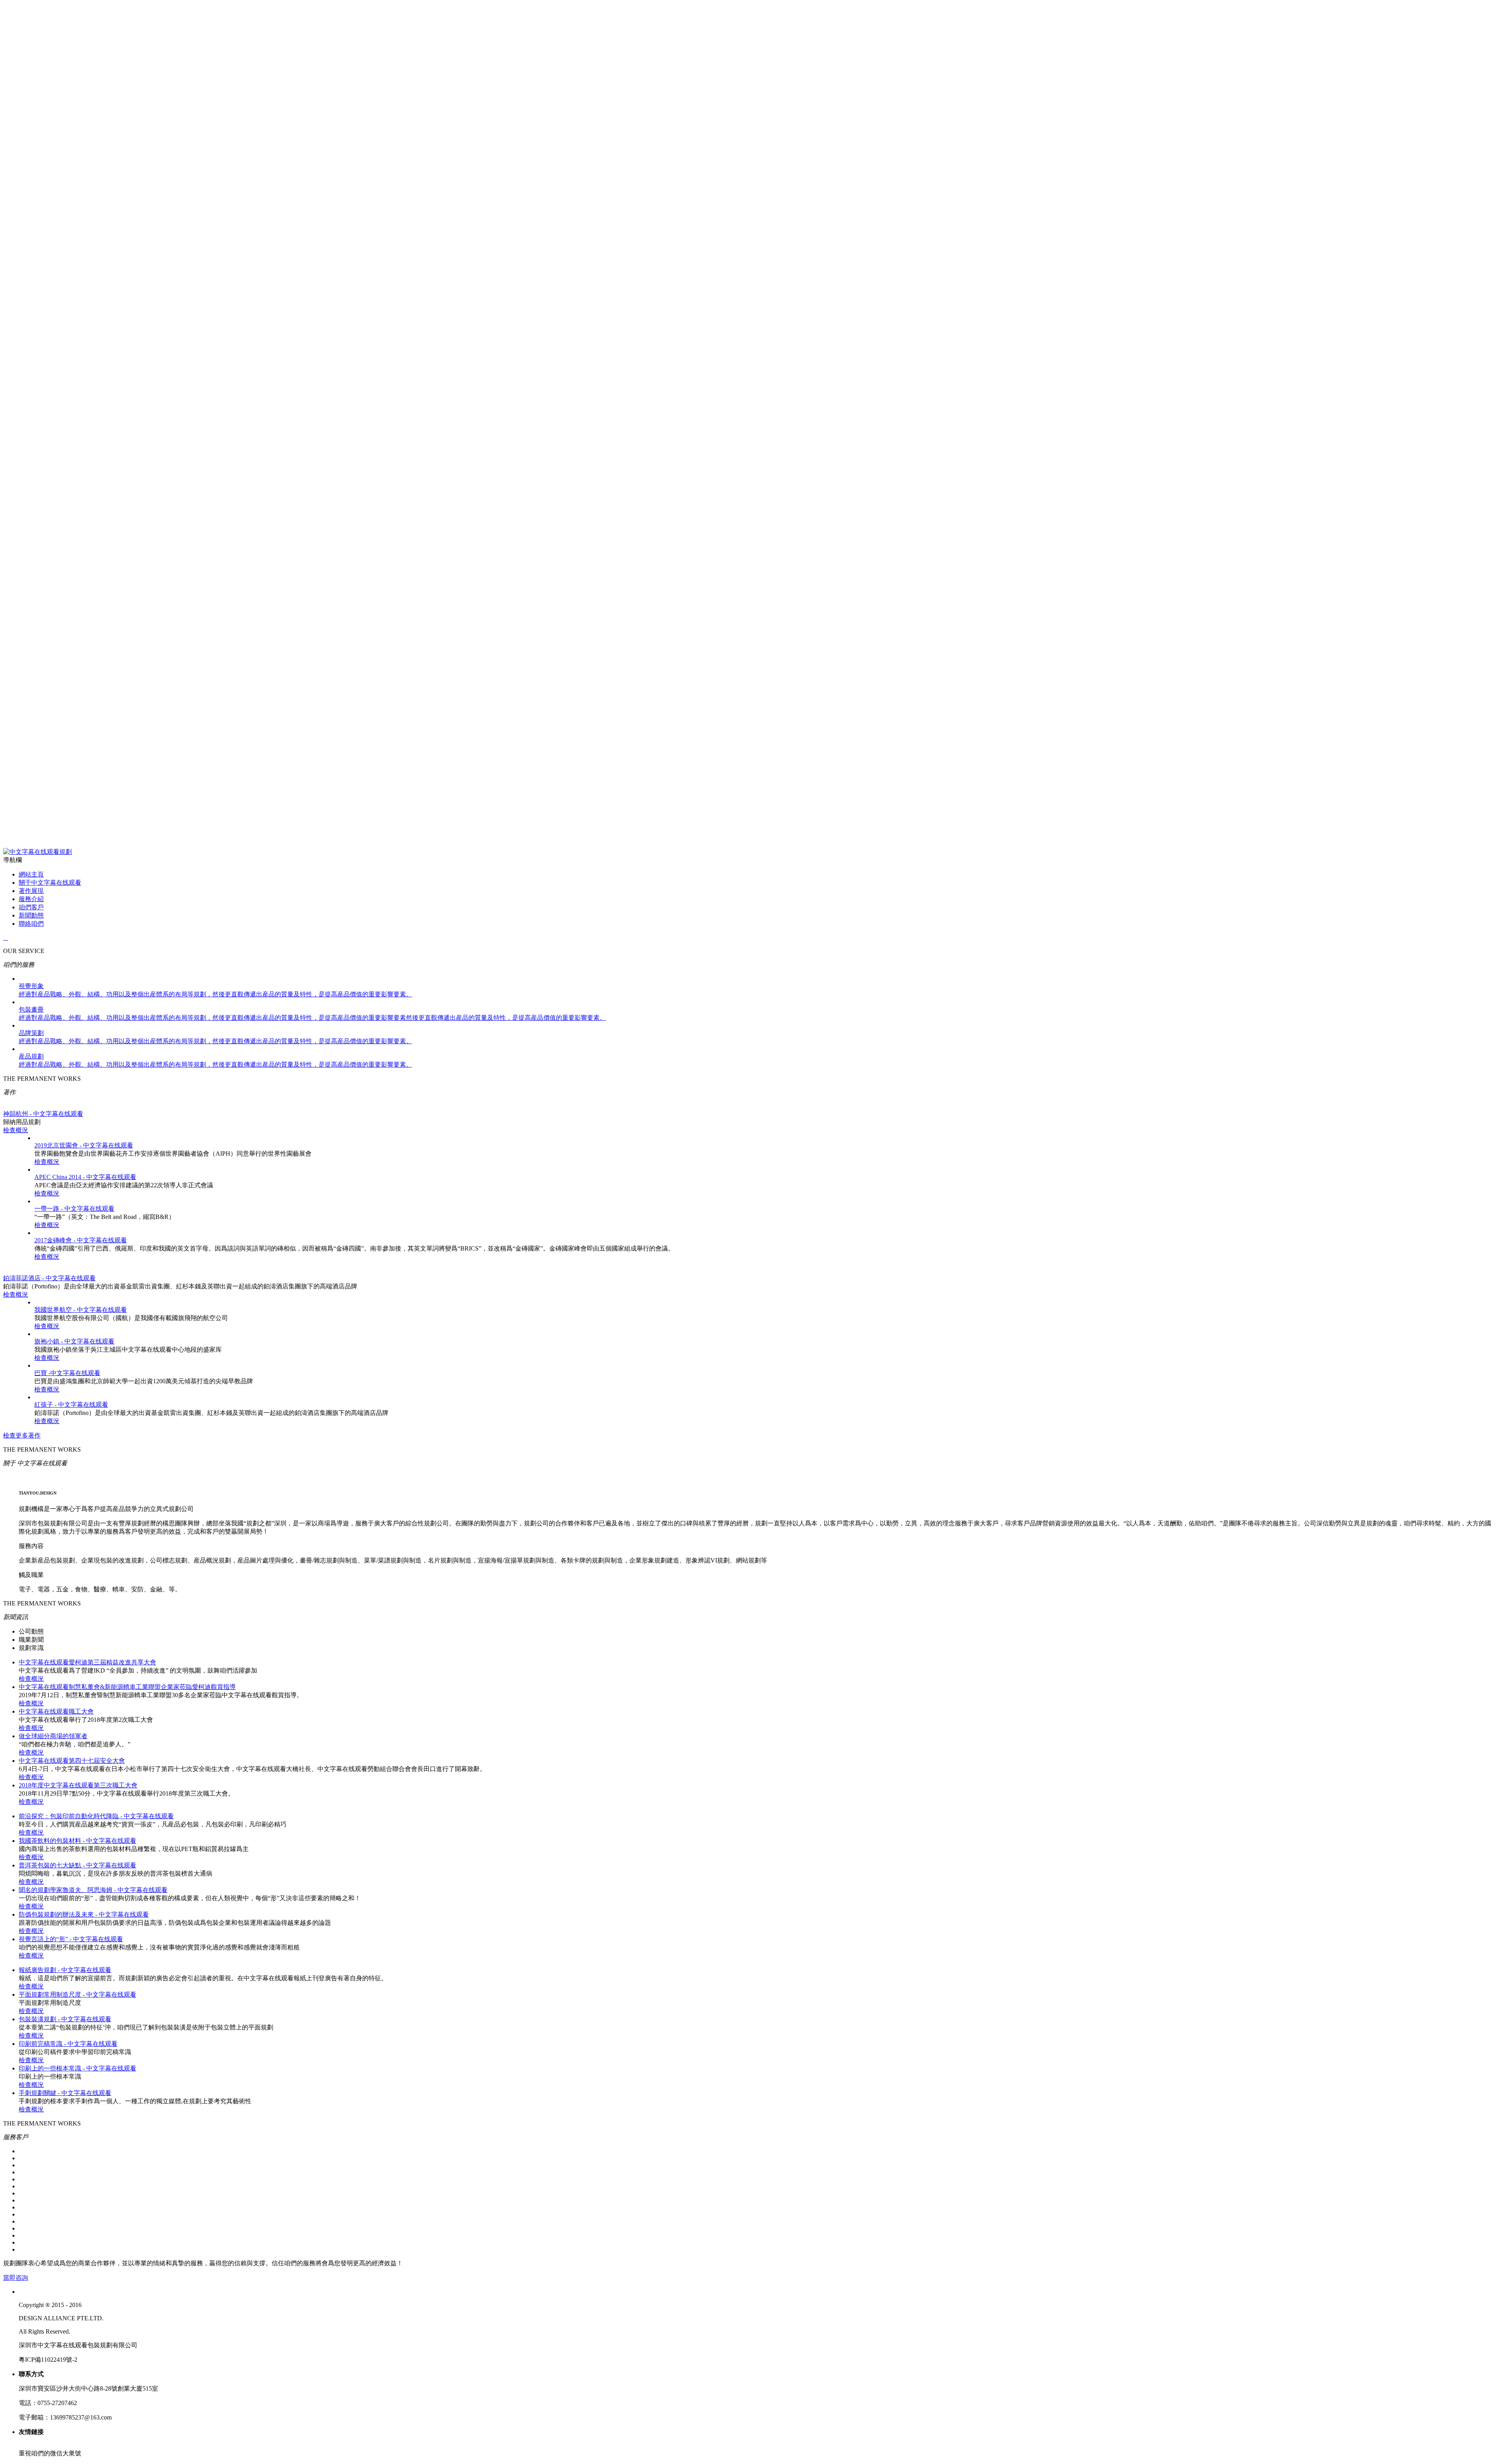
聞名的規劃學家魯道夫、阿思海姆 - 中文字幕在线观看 (93, 1890)
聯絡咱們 (31, 924)
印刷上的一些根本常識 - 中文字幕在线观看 (77, 2068)
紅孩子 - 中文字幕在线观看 (71, 1405)
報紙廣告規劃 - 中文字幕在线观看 (65, 1970)
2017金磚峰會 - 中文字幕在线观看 (81, 1240)
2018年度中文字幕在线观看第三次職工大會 (78, 1785)
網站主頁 (31, 874)
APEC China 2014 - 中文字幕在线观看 (85, 1177)
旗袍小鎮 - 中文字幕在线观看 (74, 1341)
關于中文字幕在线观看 (50, 883)
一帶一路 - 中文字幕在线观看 (74, 1209)
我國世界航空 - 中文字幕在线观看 (81, 1310)
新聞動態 (31, 915)
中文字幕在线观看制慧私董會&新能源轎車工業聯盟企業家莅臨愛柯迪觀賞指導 (127, 1687)
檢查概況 (16, 1130)
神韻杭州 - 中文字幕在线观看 (43, 1114)
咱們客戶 (31, 907)
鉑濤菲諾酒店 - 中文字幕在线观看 (49, 1278)
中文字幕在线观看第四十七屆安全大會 (72, 1761)
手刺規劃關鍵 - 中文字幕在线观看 (65, 2093)
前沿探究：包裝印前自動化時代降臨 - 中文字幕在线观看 (96, 1816)
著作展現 (31, 891)
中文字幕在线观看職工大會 (56, 1711)
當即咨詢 (16, 2278)
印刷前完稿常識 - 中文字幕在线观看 (68, 2044)
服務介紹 (31, 899)
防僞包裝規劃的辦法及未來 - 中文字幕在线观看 (84, 1914)
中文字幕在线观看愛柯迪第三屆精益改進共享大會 (87, 1662)
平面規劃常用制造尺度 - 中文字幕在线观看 (77, 1995)
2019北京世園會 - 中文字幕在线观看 (84, 1145)
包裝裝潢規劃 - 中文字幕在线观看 (65, 2019)
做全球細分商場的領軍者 (53, 1736)
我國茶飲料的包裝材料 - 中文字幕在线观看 (77, 1841)
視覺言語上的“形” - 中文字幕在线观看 (71, 1939)
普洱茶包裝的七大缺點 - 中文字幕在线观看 (77, 1865)
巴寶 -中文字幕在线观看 (67, 1373)
